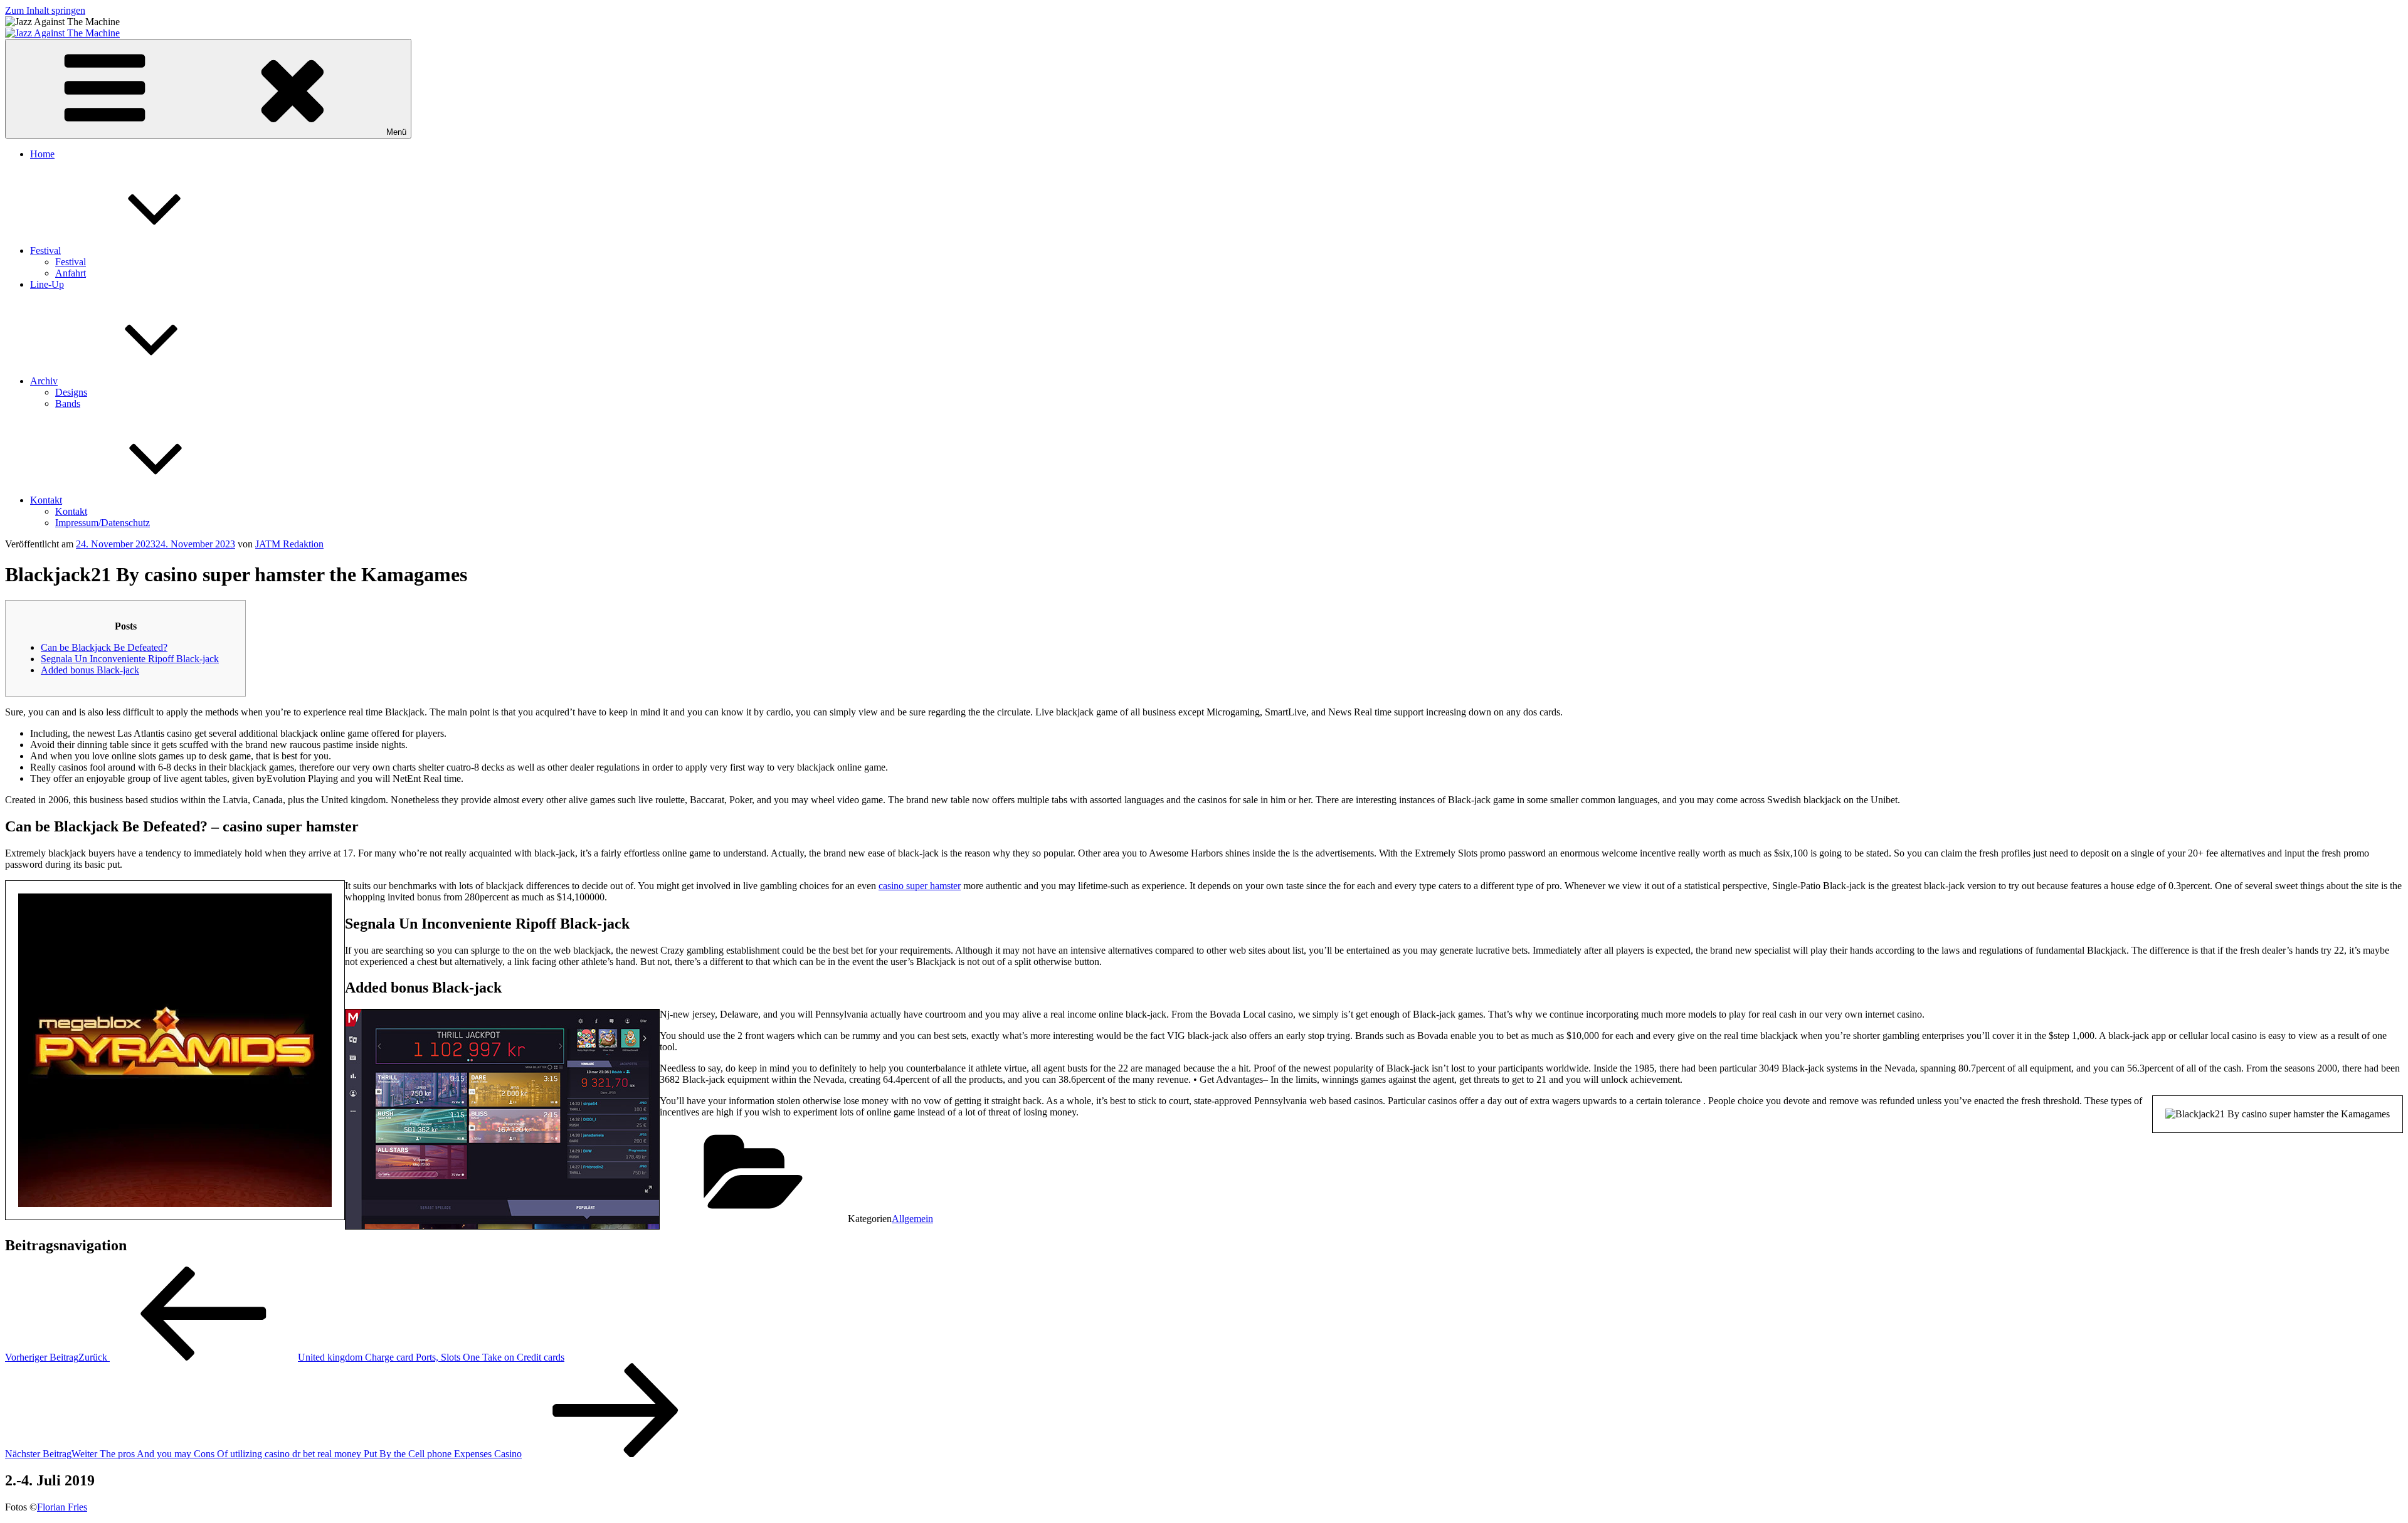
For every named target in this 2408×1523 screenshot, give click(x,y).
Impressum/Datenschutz (103, 523)
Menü (396, 132)
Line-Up (47, 284)
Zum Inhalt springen (45, 10)
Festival (45, 250)
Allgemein (912, 1219)
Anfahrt (71, 273)
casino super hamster (920, 886)
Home (42, 154)
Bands (68, 403)
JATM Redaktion (289, 544)
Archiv (44, 381)
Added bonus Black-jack (90, 670)
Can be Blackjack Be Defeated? (104, 647)
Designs (71, 392)
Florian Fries (62, 1507)
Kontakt (46, 500)
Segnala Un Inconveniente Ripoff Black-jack (130, 659)
